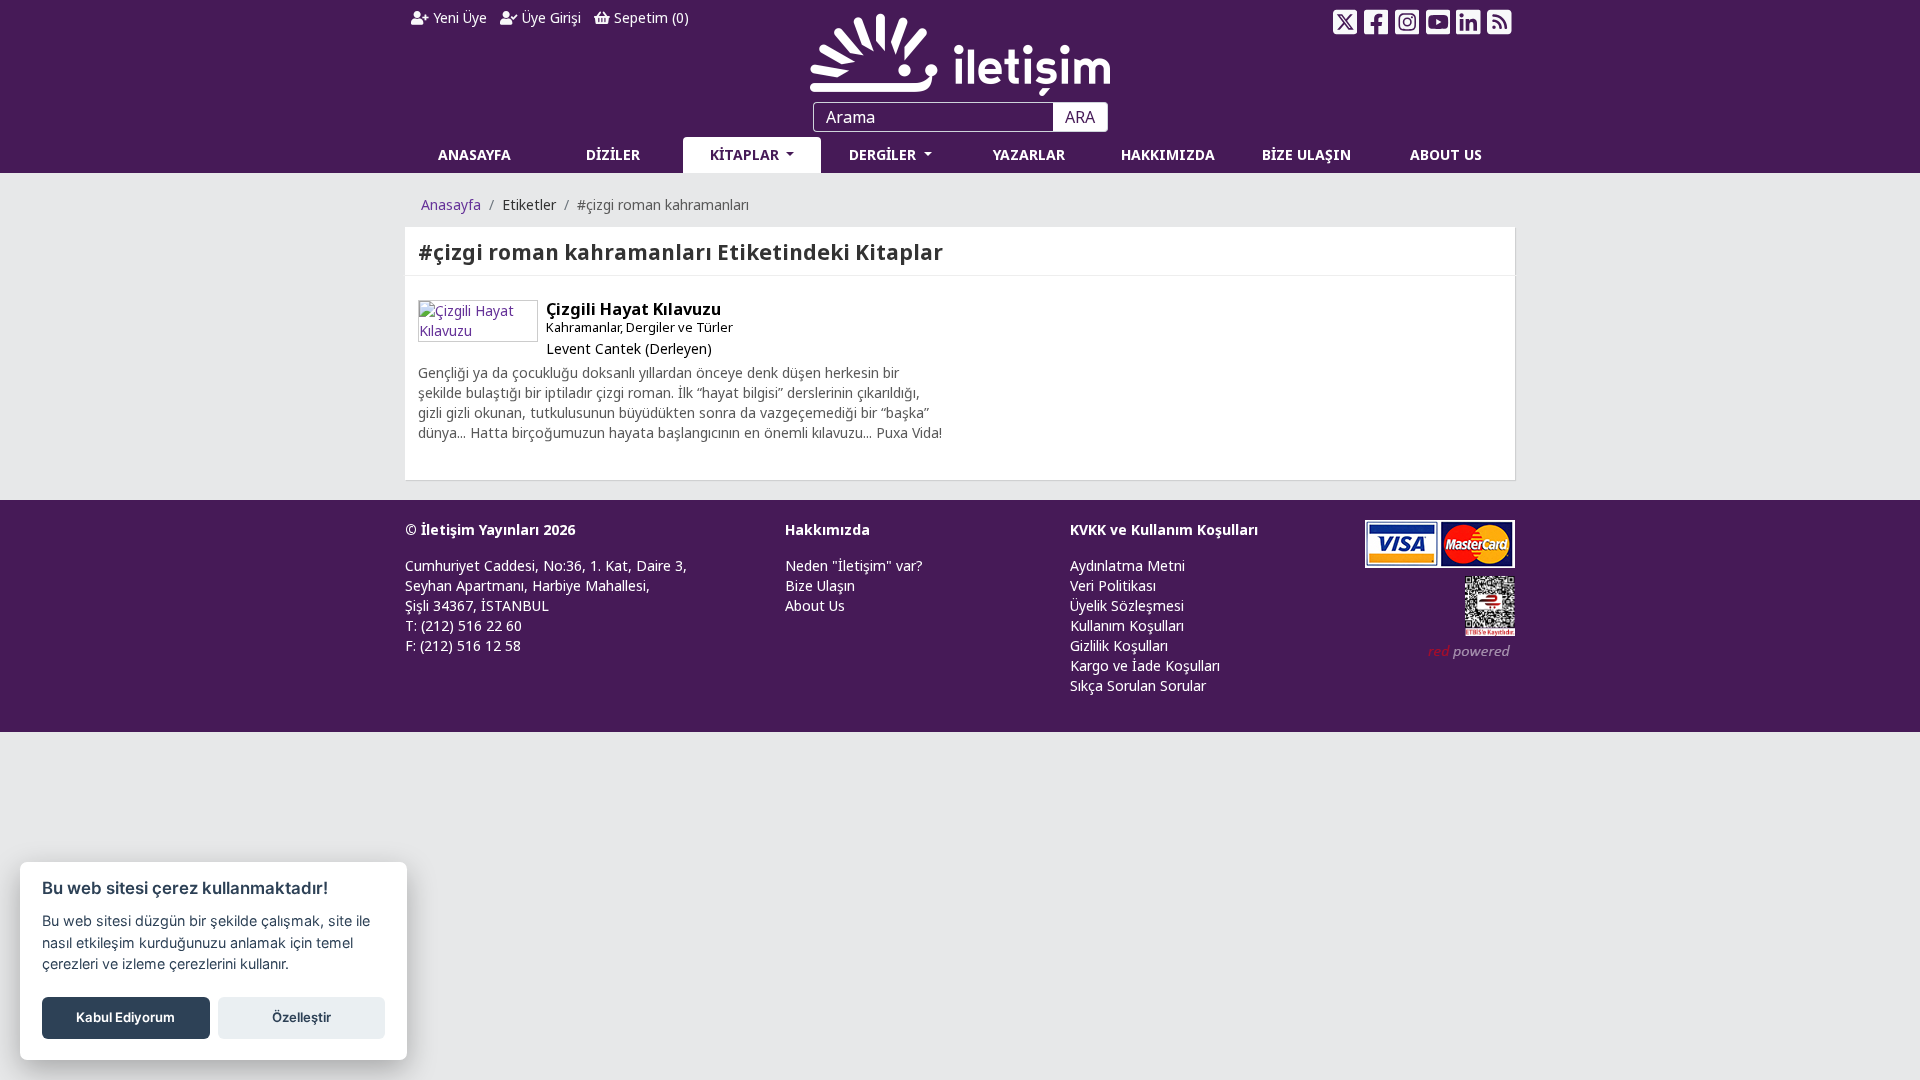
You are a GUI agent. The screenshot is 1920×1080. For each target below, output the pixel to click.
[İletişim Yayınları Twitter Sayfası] (1345, 22)
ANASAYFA (474, 154)
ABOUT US (1446, 154)
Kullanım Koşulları (1127, 625)
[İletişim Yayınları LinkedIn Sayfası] (1468, 22)
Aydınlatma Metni (1127, 565)
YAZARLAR (1029, 154)
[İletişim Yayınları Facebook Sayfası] (1376, 22)
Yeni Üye (458, 17)
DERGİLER (884, 154)
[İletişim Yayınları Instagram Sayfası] (1407, 22)
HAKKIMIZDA (1168, 154)
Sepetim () (649, 17)
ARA (1080, 117)
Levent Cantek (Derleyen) (629, 348)
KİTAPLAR (746, 154)
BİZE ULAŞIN (1306, 154)
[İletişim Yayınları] (960, 49)
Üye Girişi (549, 17)
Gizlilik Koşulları (1119, 645)
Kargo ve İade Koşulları (1145, 665)
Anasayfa (451, 204)
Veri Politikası (1113, 585)
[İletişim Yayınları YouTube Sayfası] (1437, 22)
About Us (815, 605)
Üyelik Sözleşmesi (1127, 605)
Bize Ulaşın (820, 585)
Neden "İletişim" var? (854, 565)
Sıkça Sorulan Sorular (1138, 685)
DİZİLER (613, 154)
